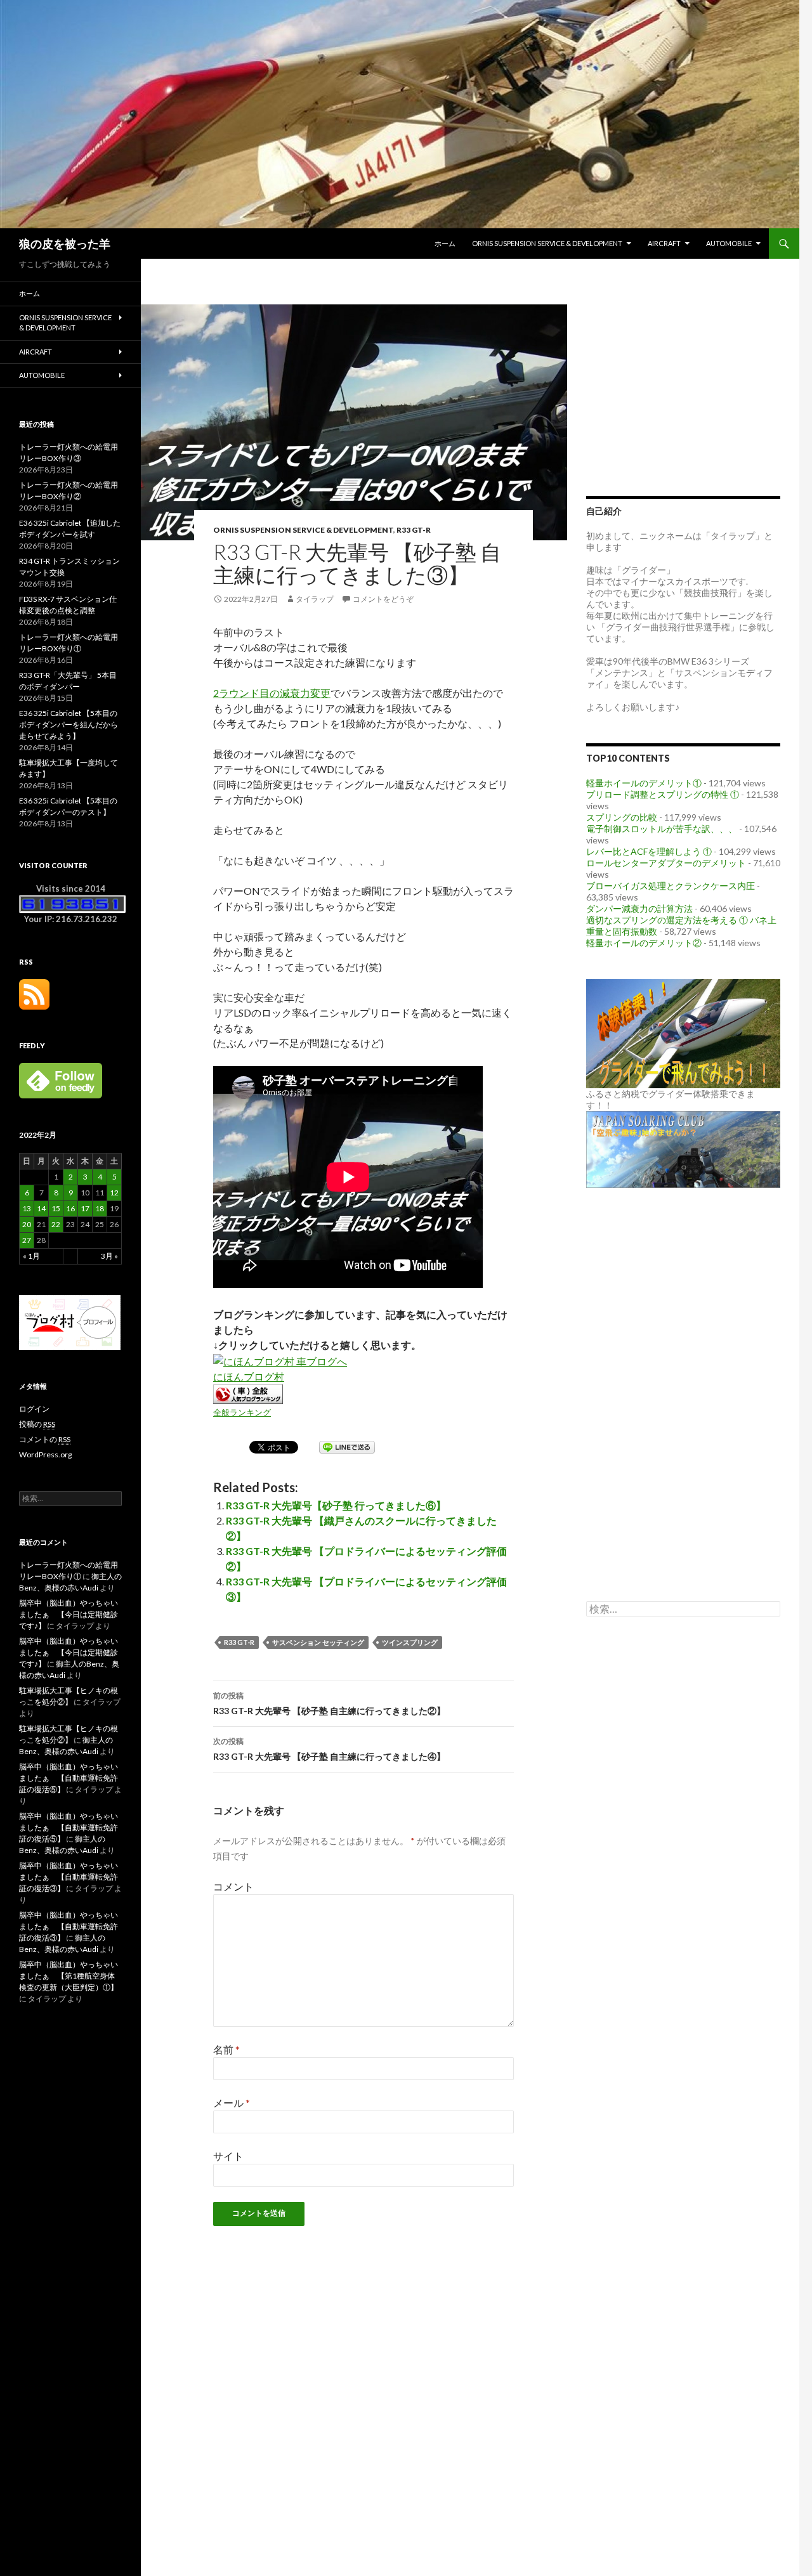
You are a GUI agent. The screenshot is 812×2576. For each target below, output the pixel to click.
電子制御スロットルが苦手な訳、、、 (662, 829)
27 (27, 1240)
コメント (233, 1886)
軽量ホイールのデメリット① (644, 783)
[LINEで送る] (347, 1446)
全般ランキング (242, 1412)
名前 (226, 2049)
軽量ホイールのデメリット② (644, 943)
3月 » (109, 1256)
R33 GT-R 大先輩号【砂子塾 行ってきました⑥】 (336, 1505)
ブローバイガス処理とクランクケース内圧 (671, 886)
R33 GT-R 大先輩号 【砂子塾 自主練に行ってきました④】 (329, 1749)
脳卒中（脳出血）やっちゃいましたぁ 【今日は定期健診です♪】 (69, 1614)
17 (85, 1208)
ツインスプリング (410, 1642)
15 (56, 1208)
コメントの (45, 1439)
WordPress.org (45, 1454)
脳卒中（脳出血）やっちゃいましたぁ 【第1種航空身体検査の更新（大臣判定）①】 (69, 1976)
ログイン (34, 1409)
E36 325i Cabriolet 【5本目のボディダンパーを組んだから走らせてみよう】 (69, 725)
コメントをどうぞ (383, 599)
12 (114, 1193)
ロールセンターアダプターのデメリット (666, 863)
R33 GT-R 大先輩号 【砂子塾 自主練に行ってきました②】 (329, 1703)
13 (27, 1208)
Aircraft (664, 243)
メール (232, 2103)
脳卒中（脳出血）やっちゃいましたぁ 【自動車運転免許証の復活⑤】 (69, 1778)
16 (70, 1208)
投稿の (37, 1424)
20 (27, 1224)
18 (100, 1208)
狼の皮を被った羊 (65, 244)
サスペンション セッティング (318, 1642)
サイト (228, 2156)
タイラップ (315, 599)
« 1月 (31, 1256)
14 (41, 1208)
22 (56, 1224)
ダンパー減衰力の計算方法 (639, 908)
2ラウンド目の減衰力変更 (272, 693)
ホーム (445, 243)
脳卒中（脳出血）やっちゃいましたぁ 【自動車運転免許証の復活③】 (69, 1877)
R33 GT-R (414, 530)
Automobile (729, 243)
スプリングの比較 (622, 817)
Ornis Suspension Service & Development (547, 243)
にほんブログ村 (249, 1376)
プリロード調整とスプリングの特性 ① (663, 794)
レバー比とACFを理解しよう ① (649, 851)
